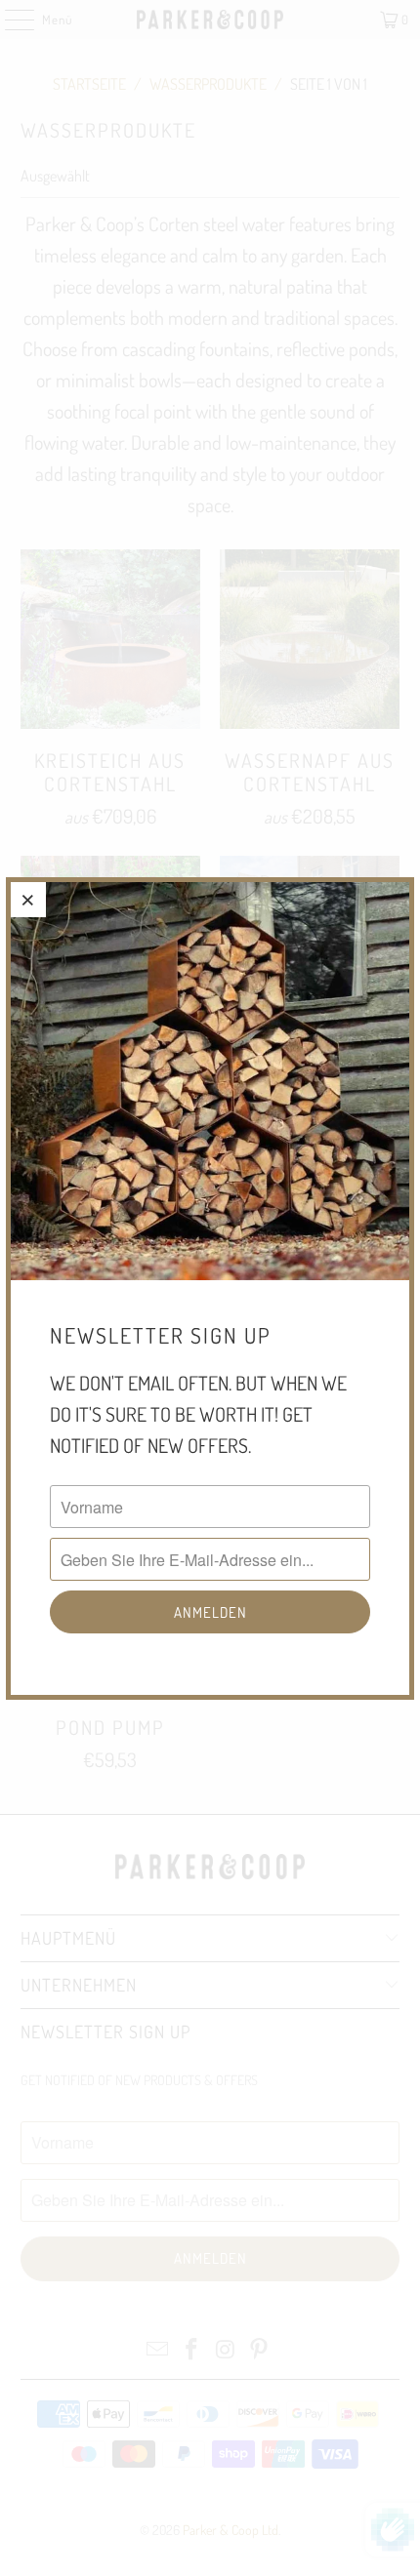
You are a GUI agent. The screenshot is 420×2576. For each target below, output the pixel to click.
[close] (28, 900)
